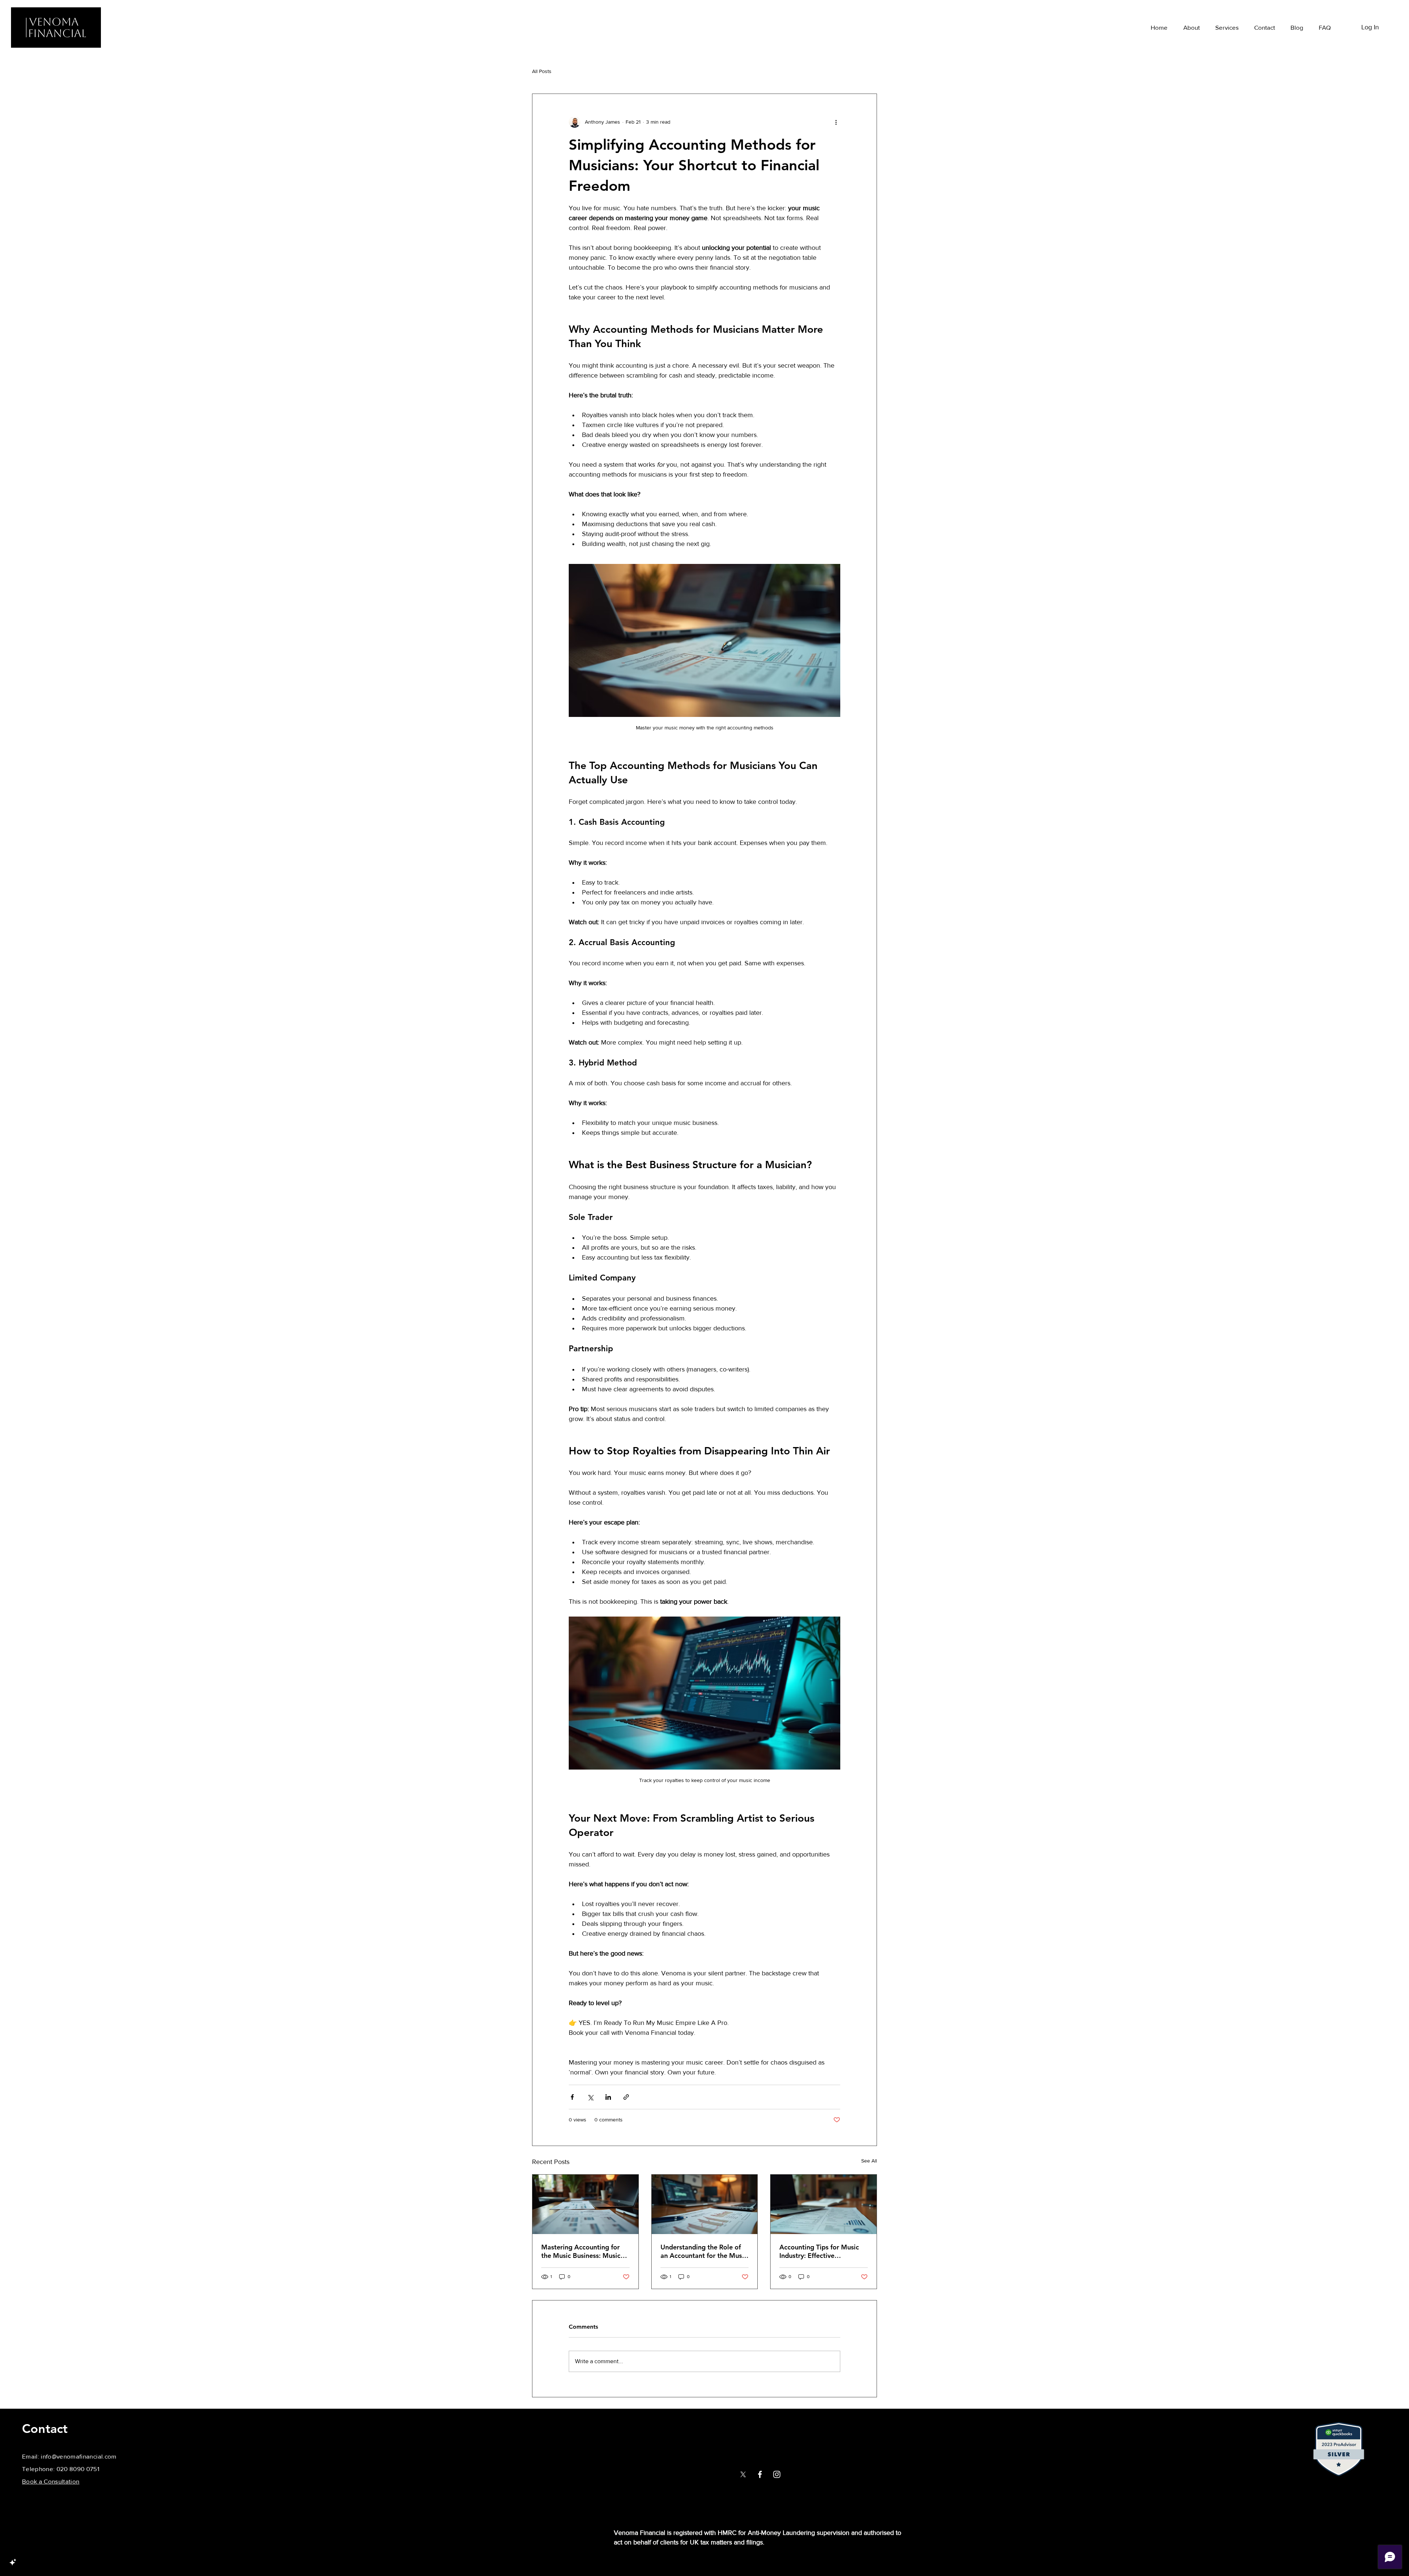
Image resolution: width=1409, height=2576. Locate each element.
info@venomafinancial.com (79, 2456)
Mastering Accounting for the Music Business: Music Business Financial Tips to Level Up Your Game (581, 2251)
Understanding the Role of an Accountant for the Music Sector (704, 2251)
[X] (743, 2474)
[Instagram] (777, 2474)
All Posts (542, 71)
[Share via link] (626, 2097)
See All (869, 2161)
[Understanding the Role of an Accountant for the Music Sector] (705, 2204)
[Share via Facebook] (572, 2097)
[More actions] (836, 122)
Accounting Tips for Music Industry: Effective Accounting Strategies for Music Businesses (819, 2251)
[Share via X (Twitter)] (590, 2097)
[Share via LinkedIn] (608, 2097)
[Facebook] (760, 2474)
